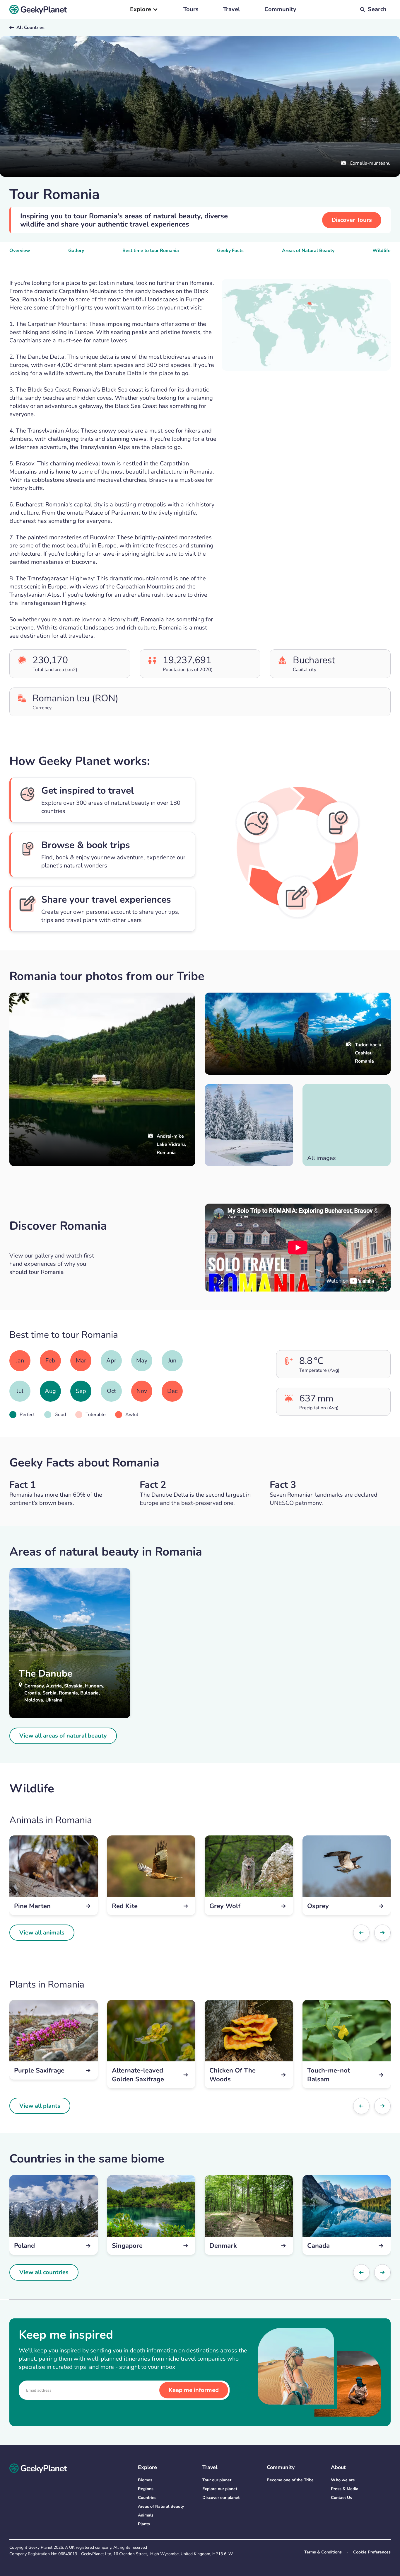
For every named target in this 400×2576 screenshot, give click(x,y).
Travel (231, 9)
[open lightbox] (249, 1125)
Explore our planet (220, 2489)
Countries (147, 2498)
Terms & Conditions (323, 2552)
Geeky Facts (230, 251)
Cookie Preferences (372, 2552)
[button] (144, 9)
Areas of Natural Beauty (308, 251)
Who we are (343, 2480)
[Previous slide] (361, 1933)
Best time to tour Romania (151, 251)
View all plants (40, 2106)
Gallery (76, 251)
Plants (144, 2524)
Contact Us (341, 2498)
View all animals (42, 1933)
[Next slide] (382, 1933)
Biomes (145, 2480)
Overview (20, 251)
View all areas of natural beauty (63, 1736)
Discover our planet (221, 2498)
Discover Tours (352, 220)
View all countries (44, 2272)
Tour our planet (217, 2480)
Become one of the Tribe (290, 2480)
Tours (191, 9)
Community (280, 9)
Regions (146, 2489)
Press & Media (345, 2489)
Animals (146, 2515)
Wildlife (382, 251)
